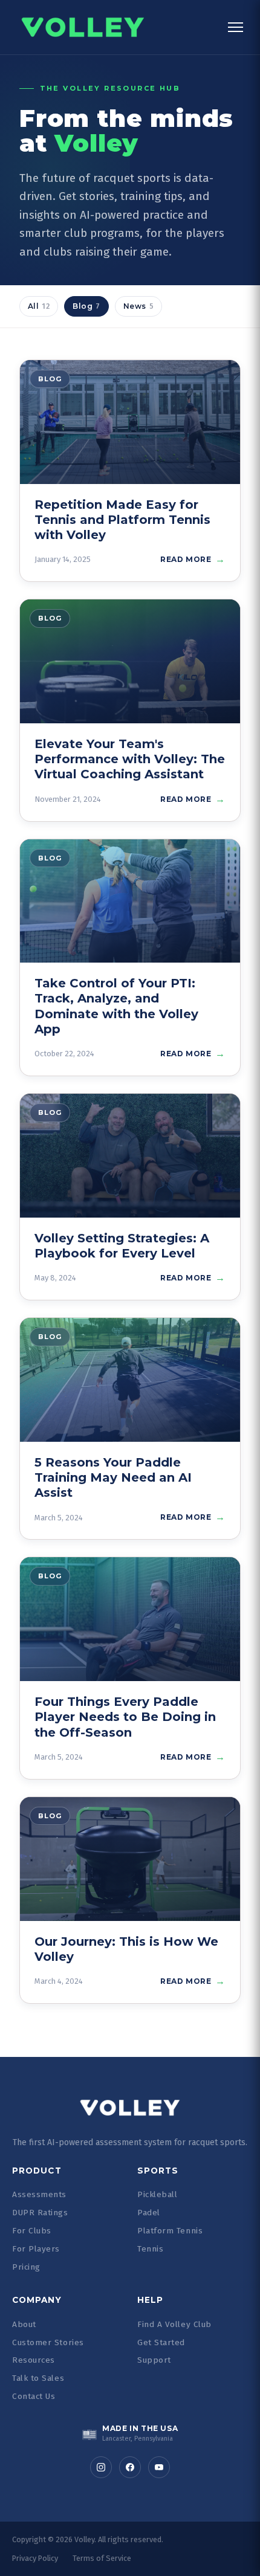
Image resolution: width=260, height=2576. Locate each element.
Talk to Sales (38, 2378)
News (138, 306)
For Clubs (32, 2231)
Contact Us (34, 2396)
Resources (34, 2360)
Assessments (39, 2194)
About (24, 2324)
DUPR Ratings (40, 2213)
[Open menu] (236, 27)
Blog (86, 306)
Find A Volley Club (174, 2324)
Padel (149, 2213)
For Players (36, 2249)
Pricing (26, 2267)
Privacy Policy (35, 2558)
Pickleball (157, 2194)
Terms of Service (102, 2558)
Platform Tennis (170, 2231)
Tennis (150, 2249)
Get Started (161, 2342)
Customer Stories (48, 2342)
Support (154, 2360)
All (39, 306)
